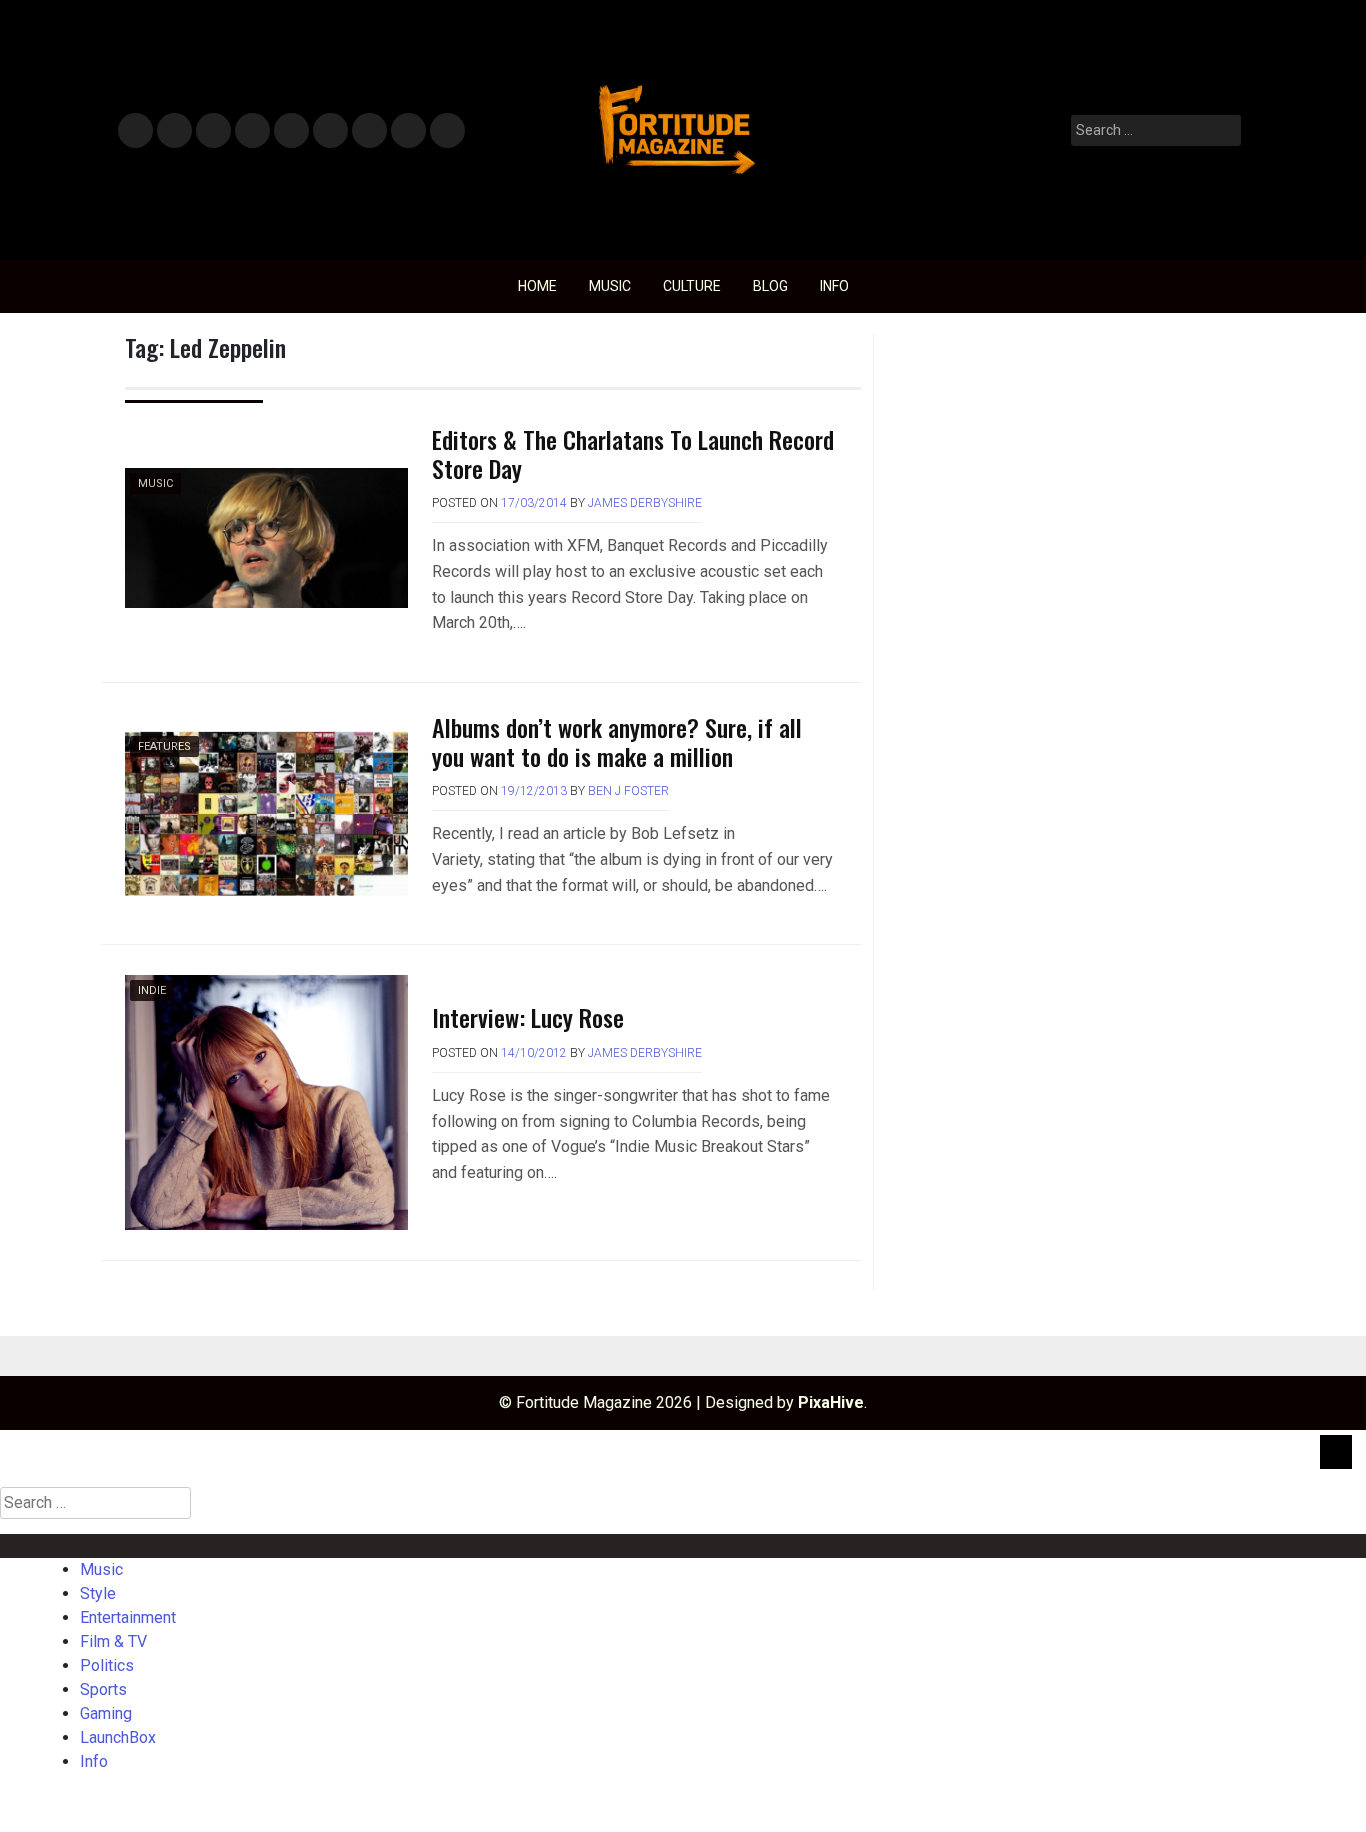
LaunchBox (408, 131)
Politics (290, 131)
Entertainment (213, 131)
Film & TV (251, 131)
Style (170, 131)
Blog (770, 286)
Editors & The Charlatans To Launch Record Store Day (633, 453)
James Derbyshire (645, 503)
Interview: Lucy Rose (528, 1017)
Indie (152, 990)
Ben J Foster (628, 791)
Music (135, 131)
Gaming (369, 131)
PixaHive (831, 1402)
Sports (329, 131)
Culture (692, 286)
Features (164, 746)
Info (444, 124)
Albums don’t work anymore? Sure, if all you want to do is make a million (617, 741)
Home (537, 286)
